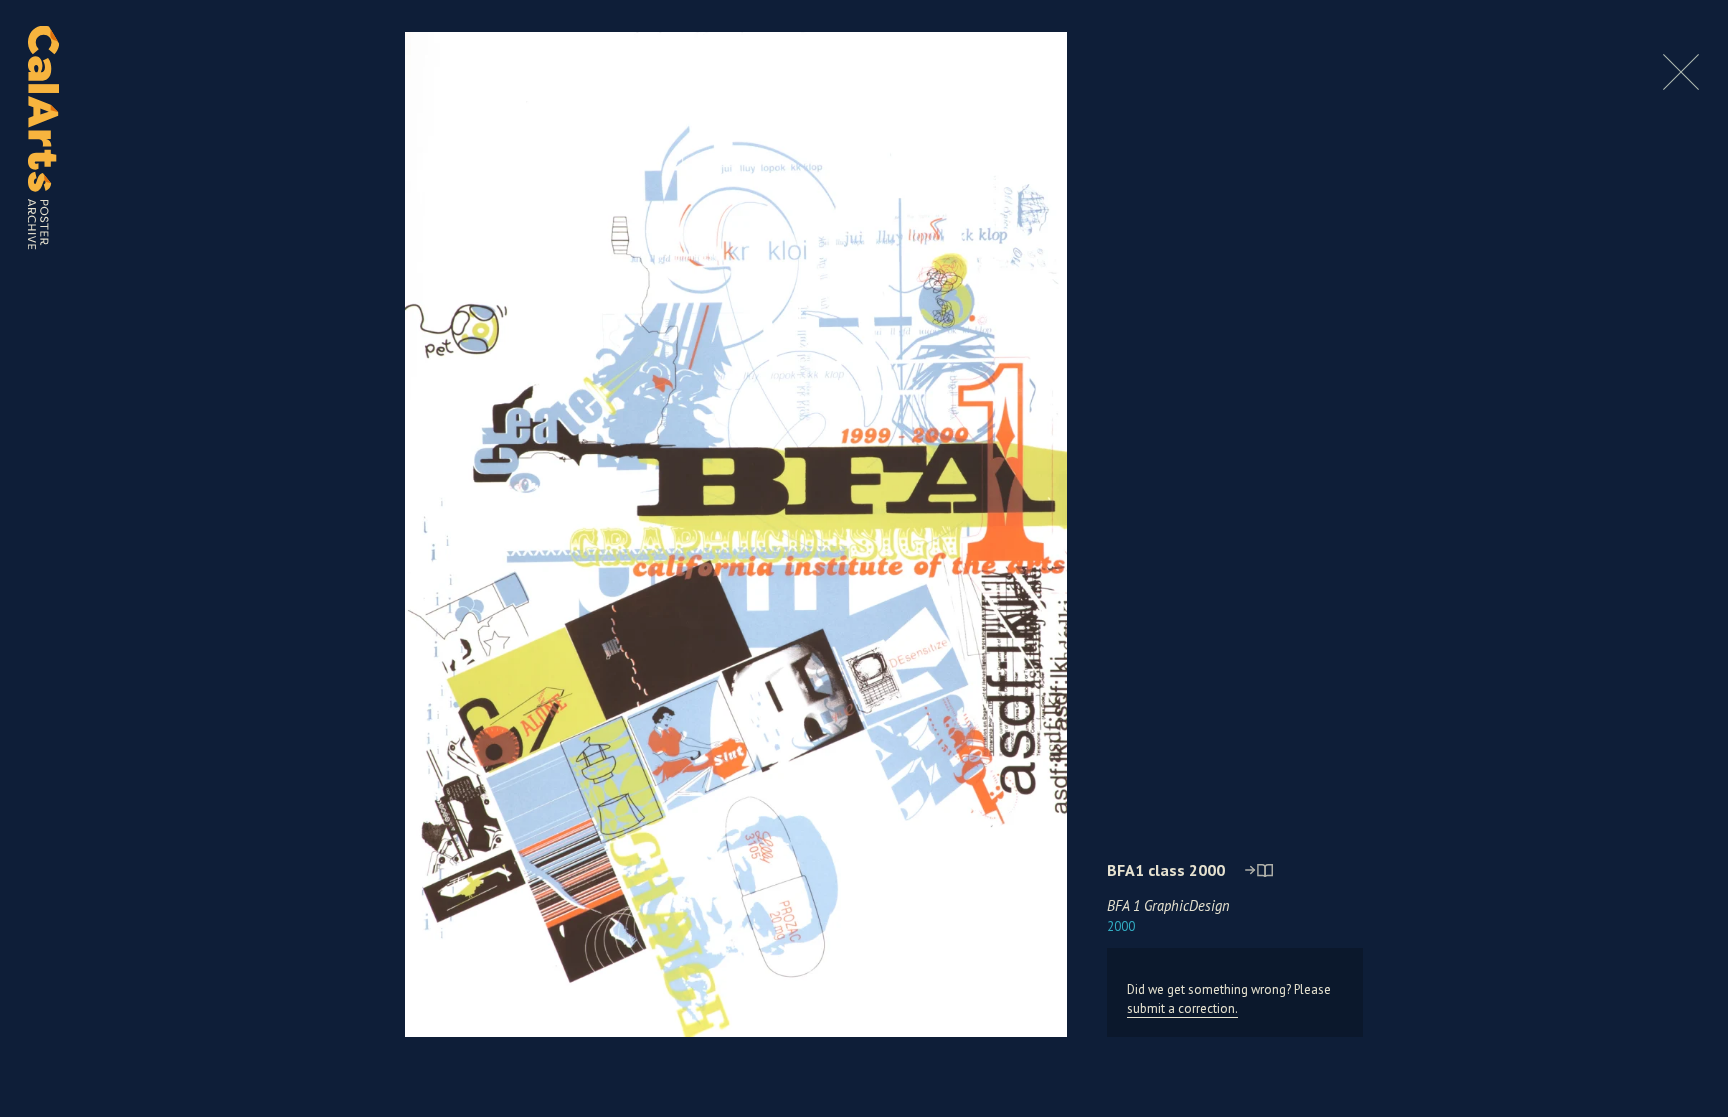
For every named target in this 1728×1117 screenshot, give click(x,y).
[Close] (1681, 84)
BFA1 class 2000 (1166, 870)
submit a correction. (1182, 1008)
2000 (1121, 926)
